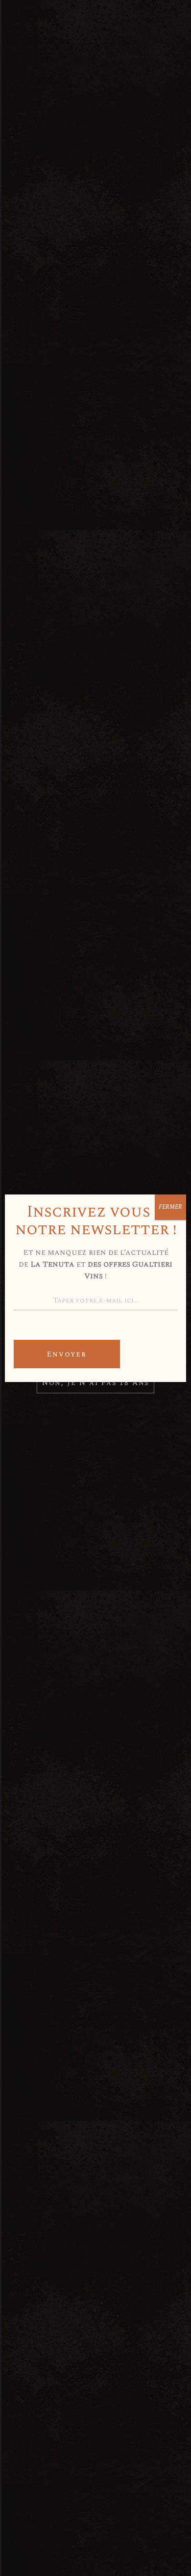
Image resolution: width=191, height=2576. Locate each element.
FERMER (170, 1207)
